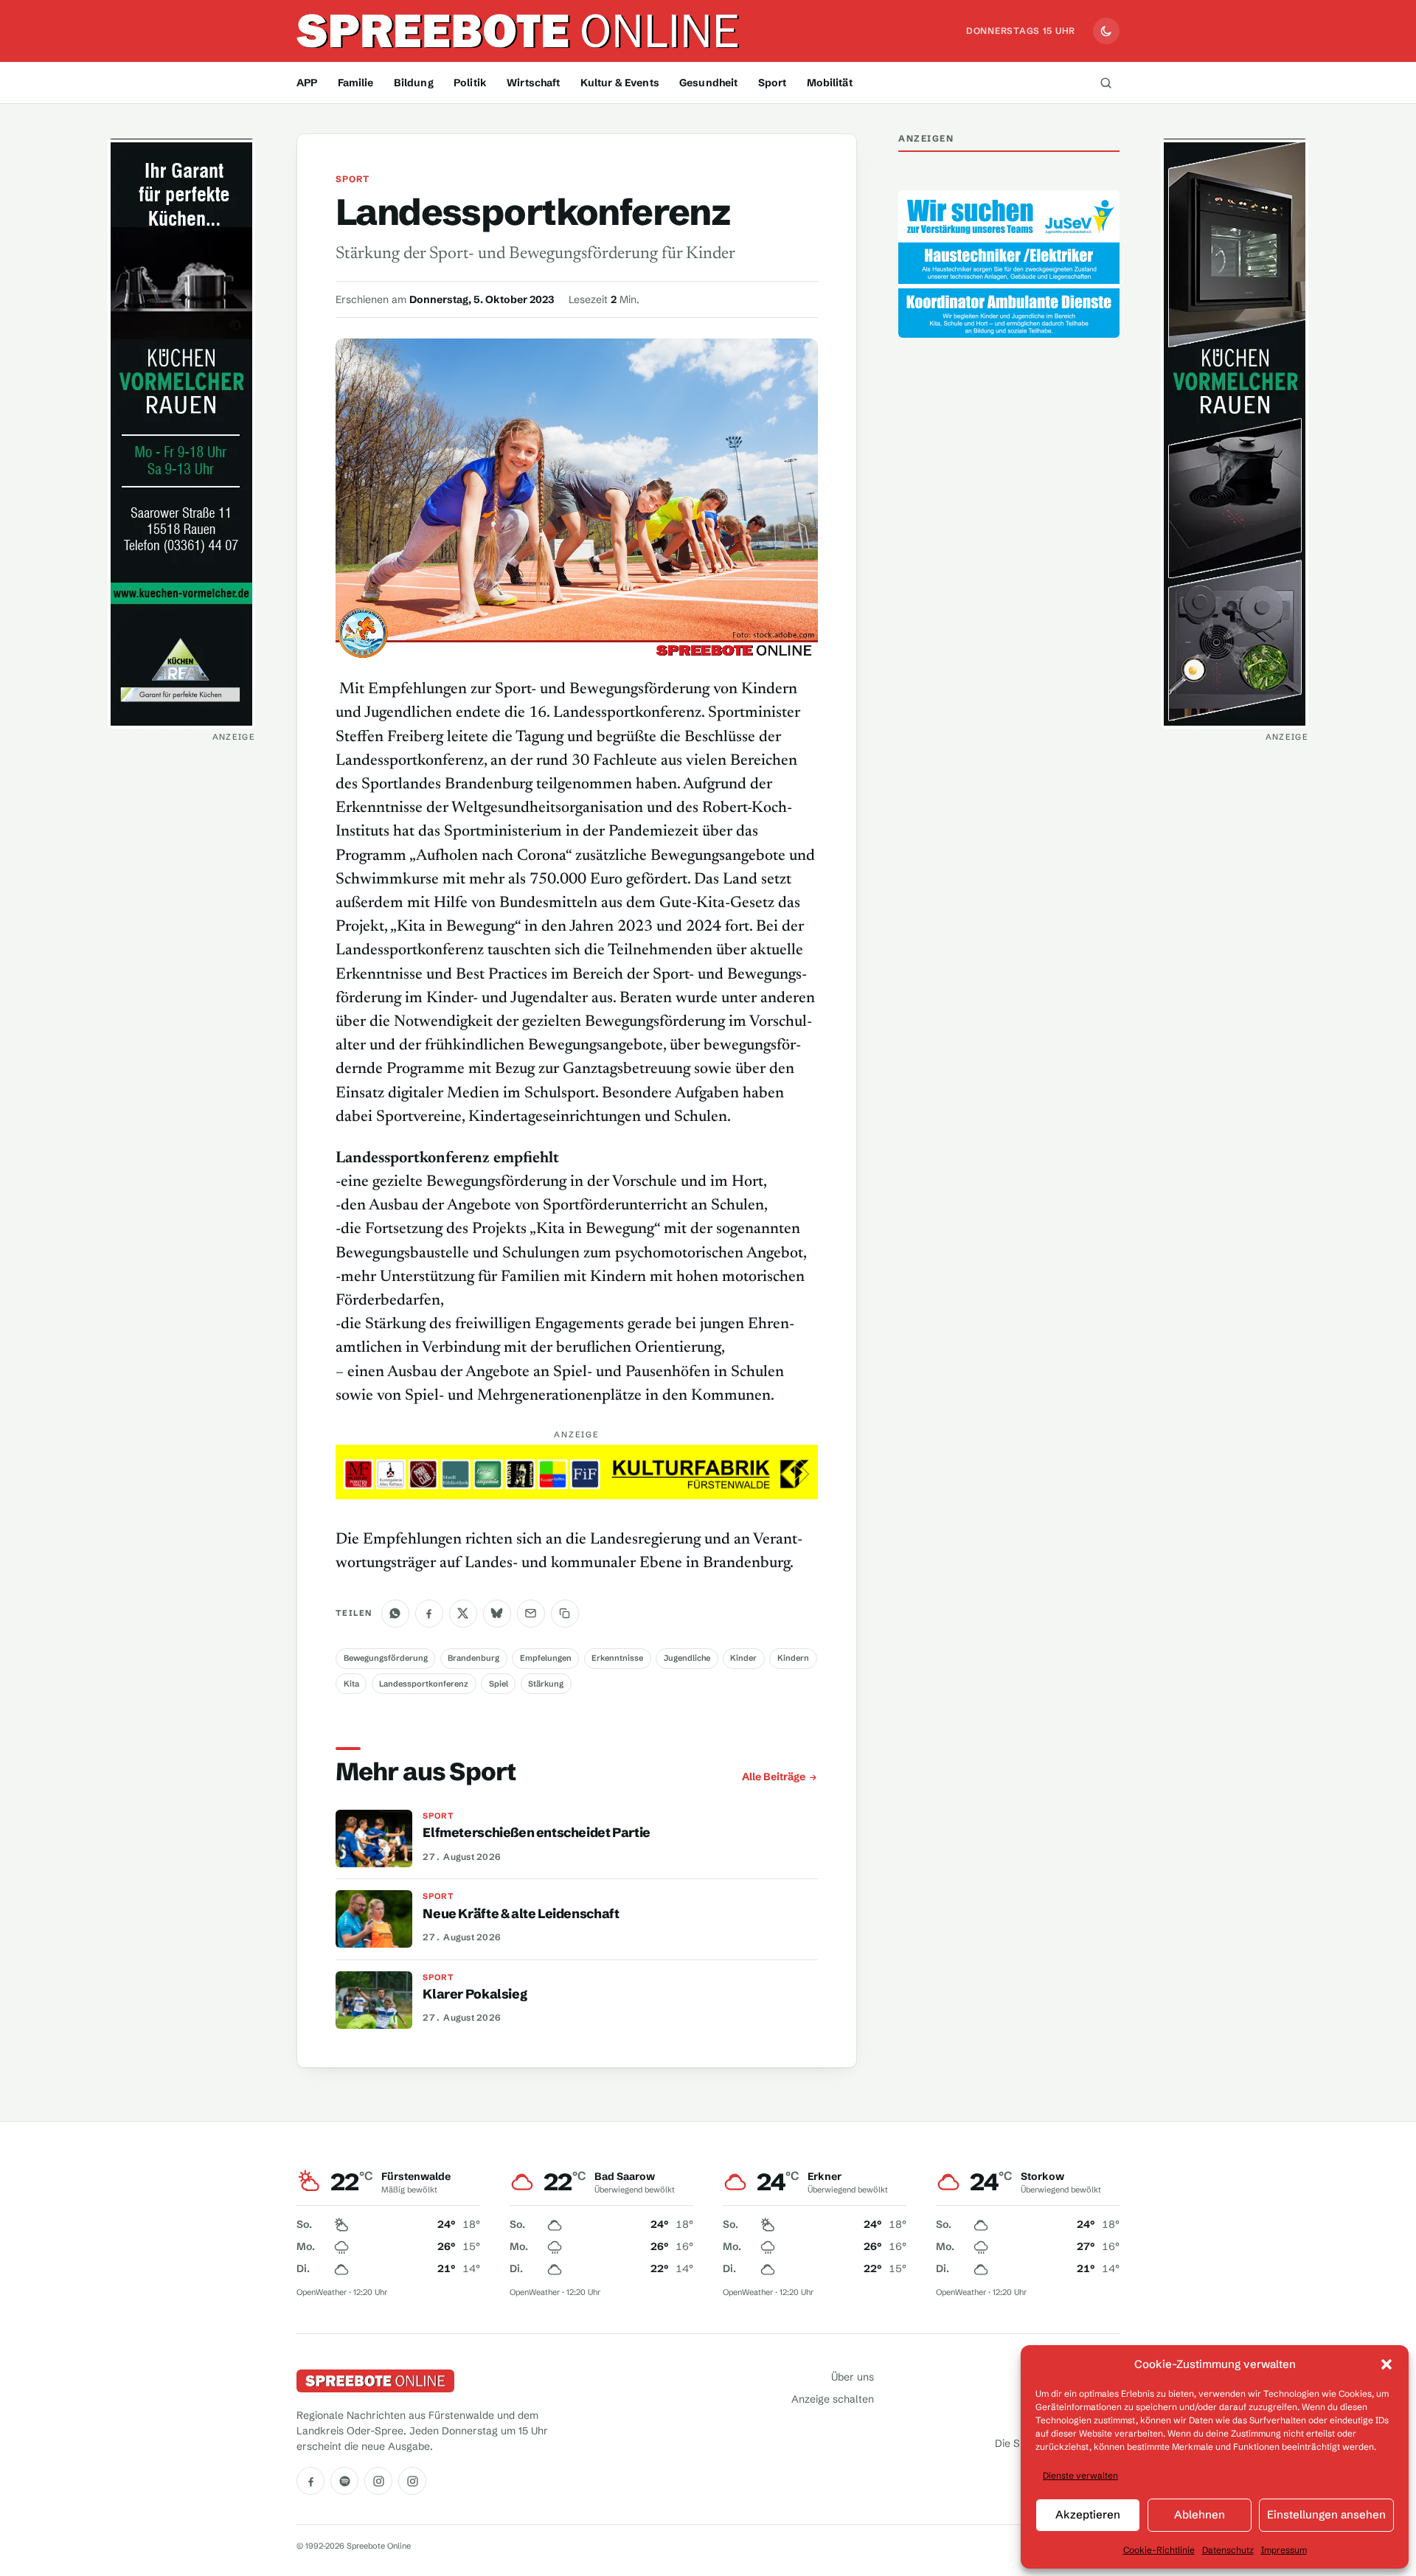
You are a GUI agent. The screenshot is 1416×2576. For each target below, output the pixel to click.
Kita (351, 1684)
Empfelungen (546, 1658)
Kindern (793, 1658)
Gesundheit (708, 83)
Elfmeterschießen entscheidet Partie (536, 1833)
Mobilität (830, 83)
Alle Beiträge (774, 1777)
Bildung (414, 83)
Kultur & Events (620, 83)
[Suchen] (1106, 83)
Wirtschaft (533, 83)
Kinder (743, 1658)
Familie (356, 83)
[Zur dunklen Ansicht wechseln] (1106, 31)
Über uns (853, 2377)
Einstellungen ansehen (1326, 2514)
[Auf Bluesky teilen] (497, 1614)
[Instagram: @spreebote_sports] (412, 2481)
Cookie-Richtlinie (1159, 2550)
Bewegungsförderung (386, 1658)
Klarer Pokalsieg (475, 1994)
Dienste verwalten (1080, 2475)
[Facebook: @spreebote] (310, 2481)
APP (307, 83)
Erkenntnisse (617, 1658)
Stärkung (546, 1684)
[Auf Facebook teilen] (429, 1614)
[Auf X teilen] (463, 1614)
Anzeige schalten (833, 2399)
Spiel (499, 1684)
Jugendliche (687, 1658)
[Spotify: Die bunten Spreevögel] (344, 2481)
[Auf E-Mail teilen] (531, 1614)
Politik (470, 83)
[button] (1386, 2364)
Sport (773, 83)
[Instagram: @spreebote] (378, 2481)
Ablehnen (1200, 2514)
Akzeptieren (1088, 2514)
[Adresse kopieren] (565, 1614)
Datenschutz (1228, 2550)
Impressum (1284, 2550)
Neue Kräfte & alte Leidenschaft (521, 1914)
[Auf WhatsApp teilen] (395, 1614)
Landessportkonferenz (424, 1684)
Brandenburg (473, 1658)
